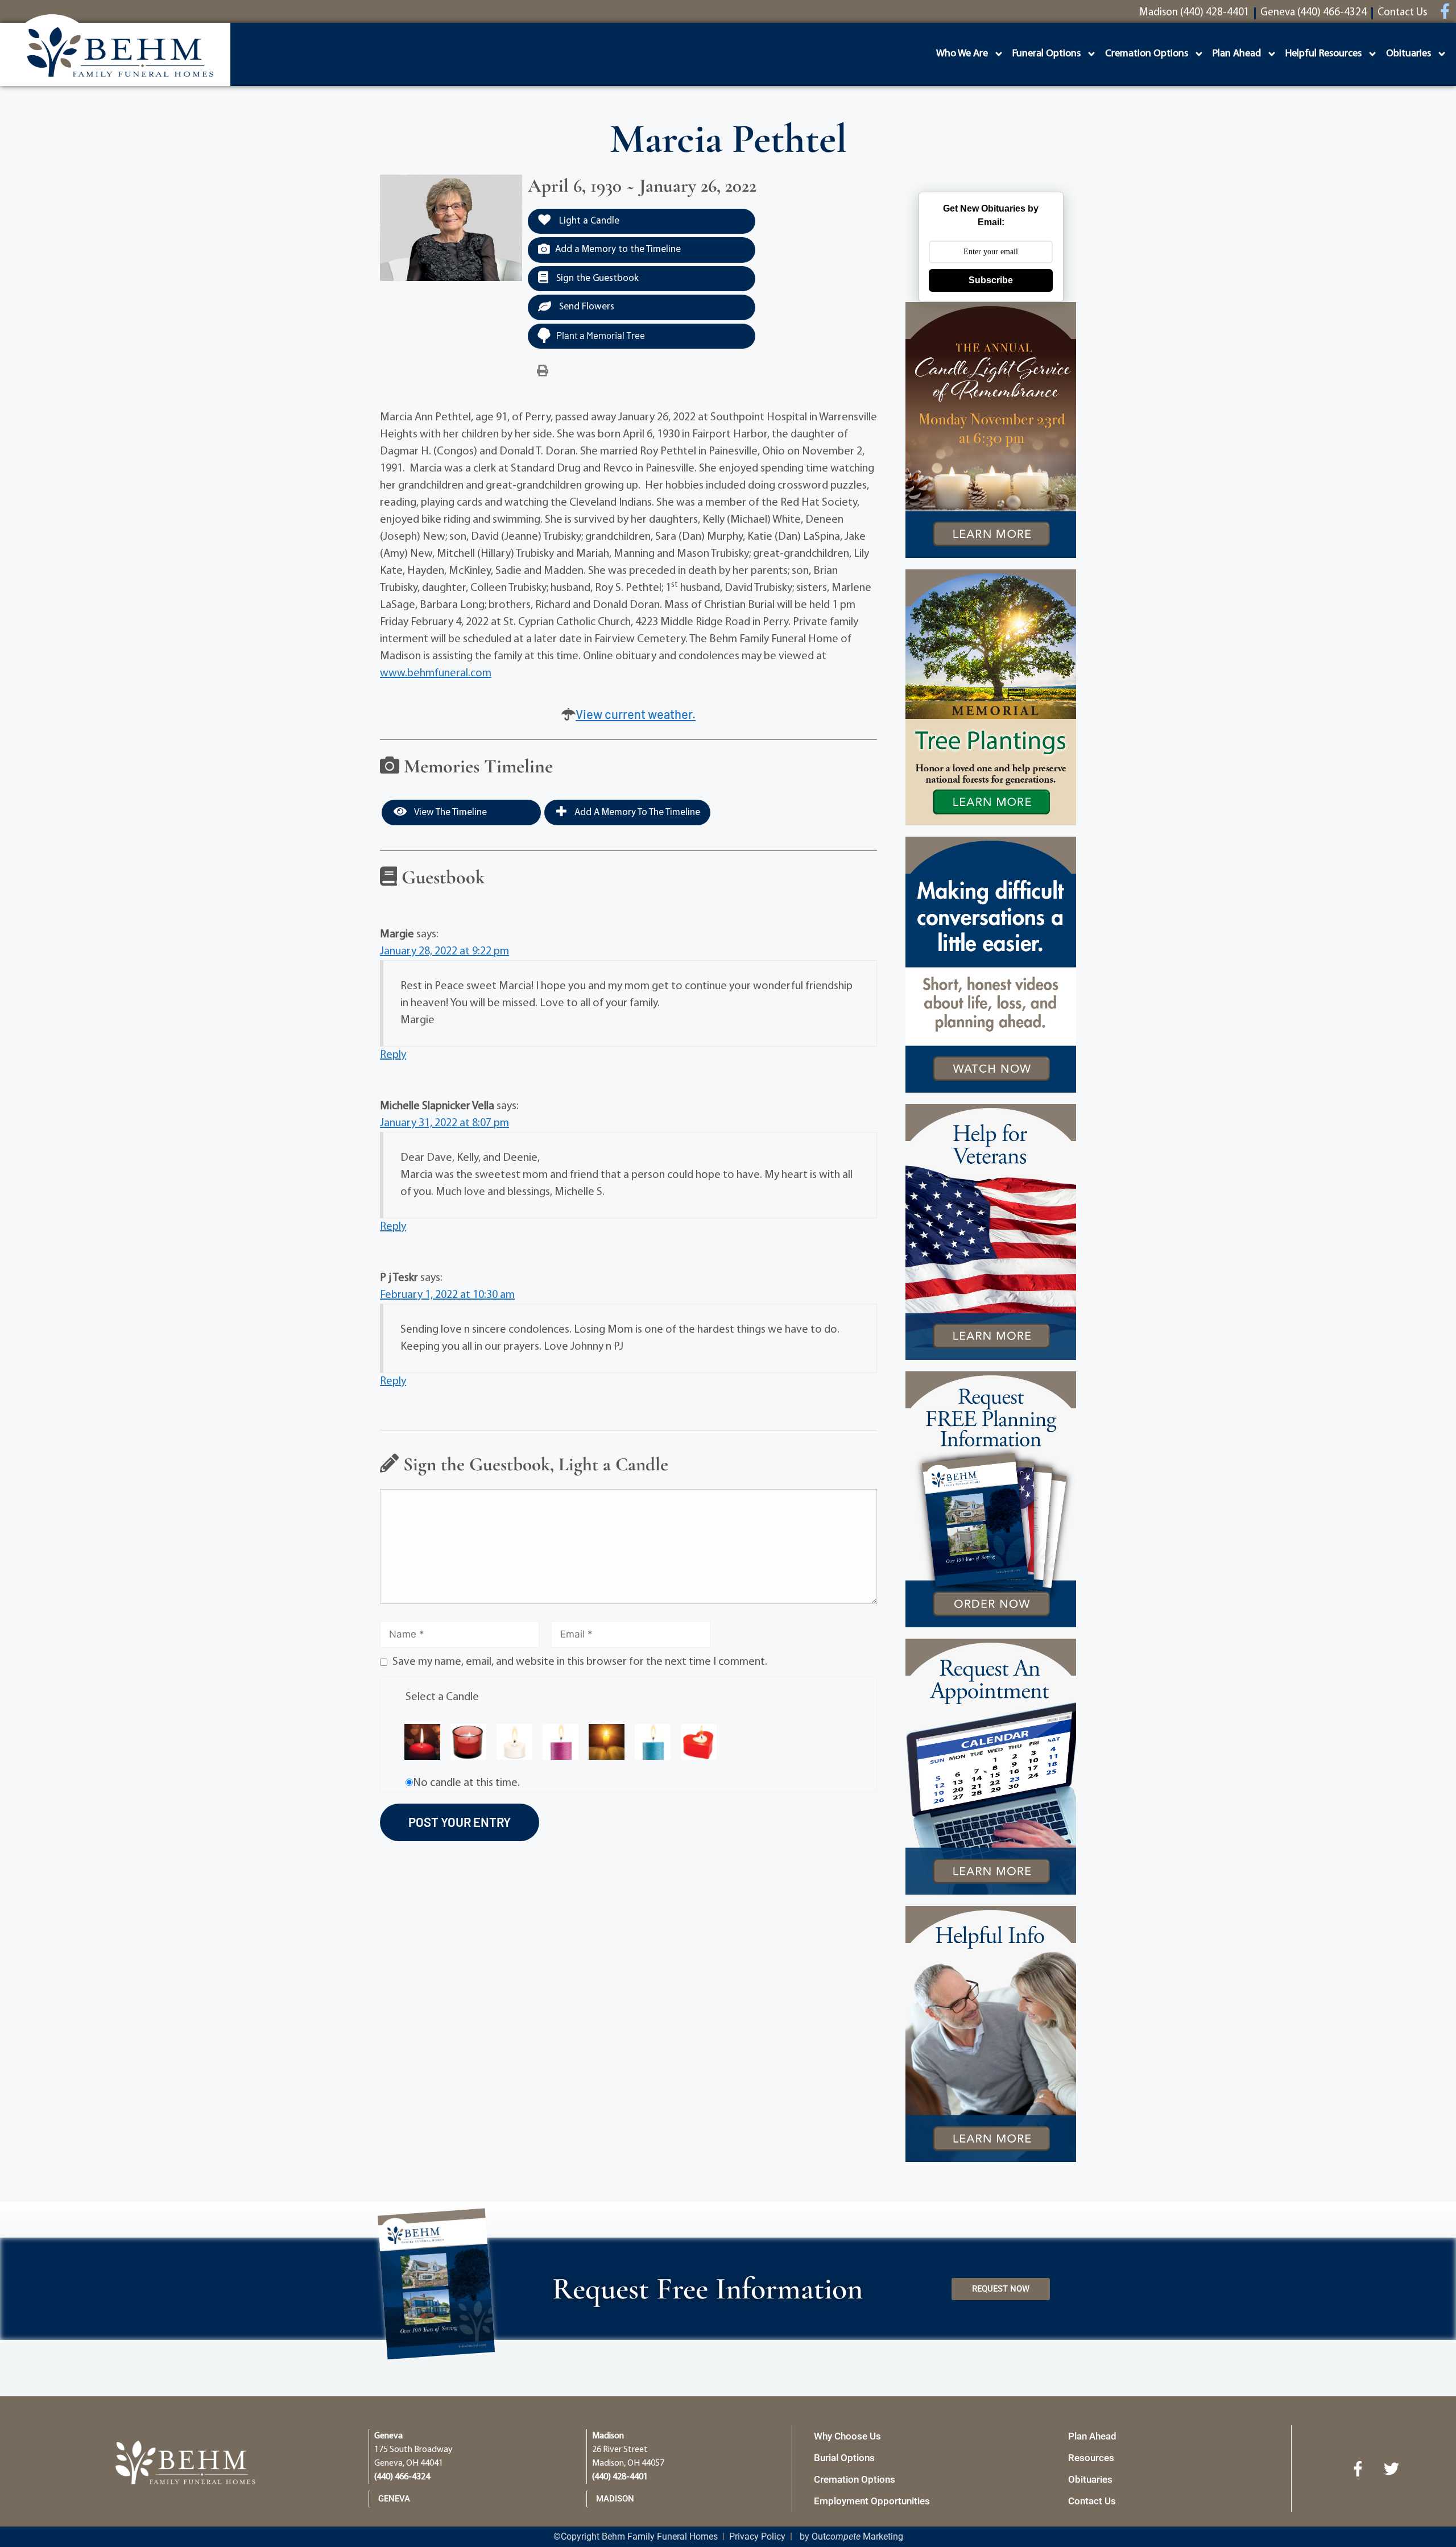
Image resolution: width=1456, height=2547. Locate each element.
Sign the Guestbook (596, 278)
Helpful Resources (1323, 54)
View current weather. (636, 714)
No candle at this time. (466, 1783)
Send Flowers (586, 307)
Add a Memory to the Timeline (618, 249)
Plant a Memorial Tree (601, 335)
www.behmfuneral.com (436, 673)
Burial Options (844, 2458)
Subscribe (991, 280)
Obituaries (1409, 54)
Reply (393, 1055)
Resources (1091, 2458)
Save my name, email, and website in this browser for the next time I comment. (580, 1662)
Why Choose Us (847, 2436)
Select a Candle (442, 1697)
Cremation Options (1147, 54)
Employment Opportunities (872, 2501)
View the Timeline (450, 813)
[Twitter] (1392, 2469)
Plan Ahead (1237, 54)
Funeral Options (1046, 54)
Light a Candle (588, 221)
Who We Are (962, 54)
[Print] (543, 371)
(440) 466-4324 (402, 2477)
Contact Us (1092, 2501)
